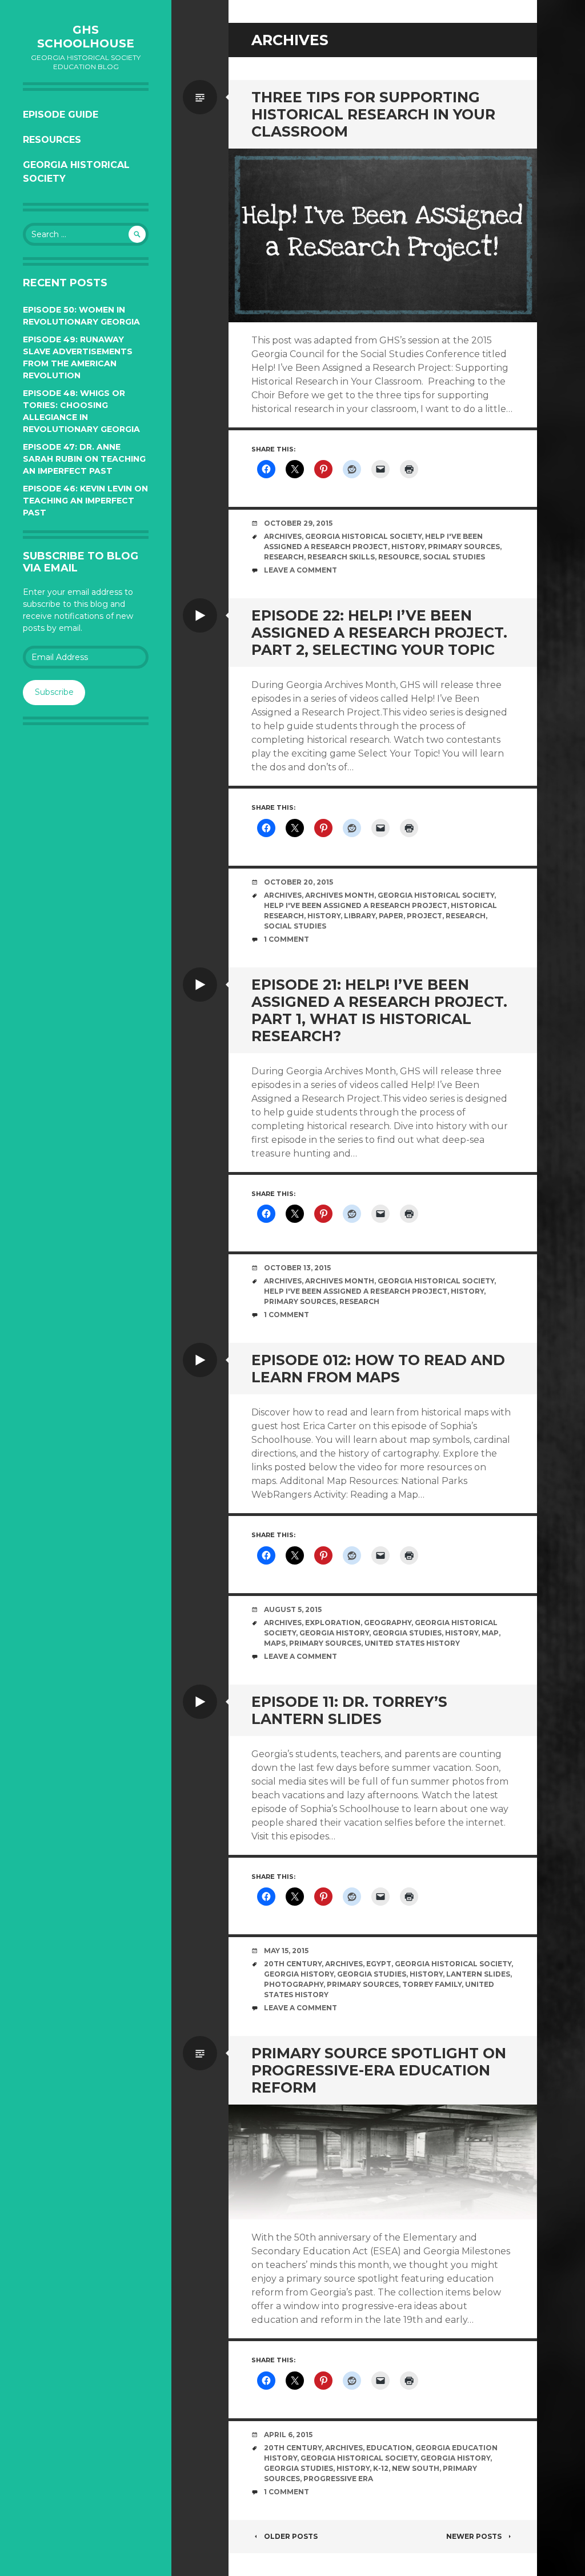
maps (275, 1643)
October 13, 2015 (297, 1268)
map (490, 1633)
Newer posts (474, 2536)
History (408, 547)
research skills (341, 557)
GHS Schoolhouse (86, 37)
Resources (52, 140)
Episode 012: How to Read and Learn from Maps (378, 1369)
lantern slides (478, 1974)
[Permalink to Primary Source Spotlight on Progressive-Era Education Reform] (383, 2162)
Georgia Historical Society (76, 172)
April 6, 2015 (288, 2435)
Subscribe (54, 692)
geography (388, 1623)
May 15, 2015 (286, 1951)
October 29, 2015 (298, 523)
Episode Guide (61, 115)
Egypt (379, 1964)
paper (391, 916)
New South (416, 2468)
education (389, 2448)
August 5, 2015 (293, 1609)
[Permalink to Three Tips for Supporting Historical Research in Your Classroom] (383, 235)
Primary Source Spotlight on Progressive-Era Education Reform (379, 2070)
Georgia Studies (407, 1633)
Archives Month (340, 895)
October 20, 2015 (298, 882)
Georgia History (334, 1633)
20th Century (293, 1964)
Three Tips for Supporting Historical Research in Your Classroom (373, 114)
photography (294, 1984)
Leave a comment (300, 570)
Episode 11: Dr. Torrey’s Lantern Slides (349, 1710)
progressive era (338, 2479)
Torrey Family (432, 1984)
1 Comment (287, 939)
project (424, 916)
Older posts (291, 2536)
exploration (333, 1623)
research (284, 557)
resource (399, 557)
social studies (454, 557)
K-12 (381, 2468)
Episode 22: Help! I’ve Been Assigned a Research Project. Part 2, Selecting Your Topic (379, 633)
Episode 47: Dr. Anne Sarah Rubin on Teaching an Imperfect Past (84, 459)
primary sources (464, 547)
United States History (412, 1643)
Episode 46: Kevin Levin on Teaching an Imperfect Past (85, 501)
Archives (283, 536)
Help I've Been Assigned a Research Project (356, 905)
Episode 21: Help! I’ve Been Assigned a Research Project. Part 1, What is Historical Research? (379, 1010)
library (360, 916)
